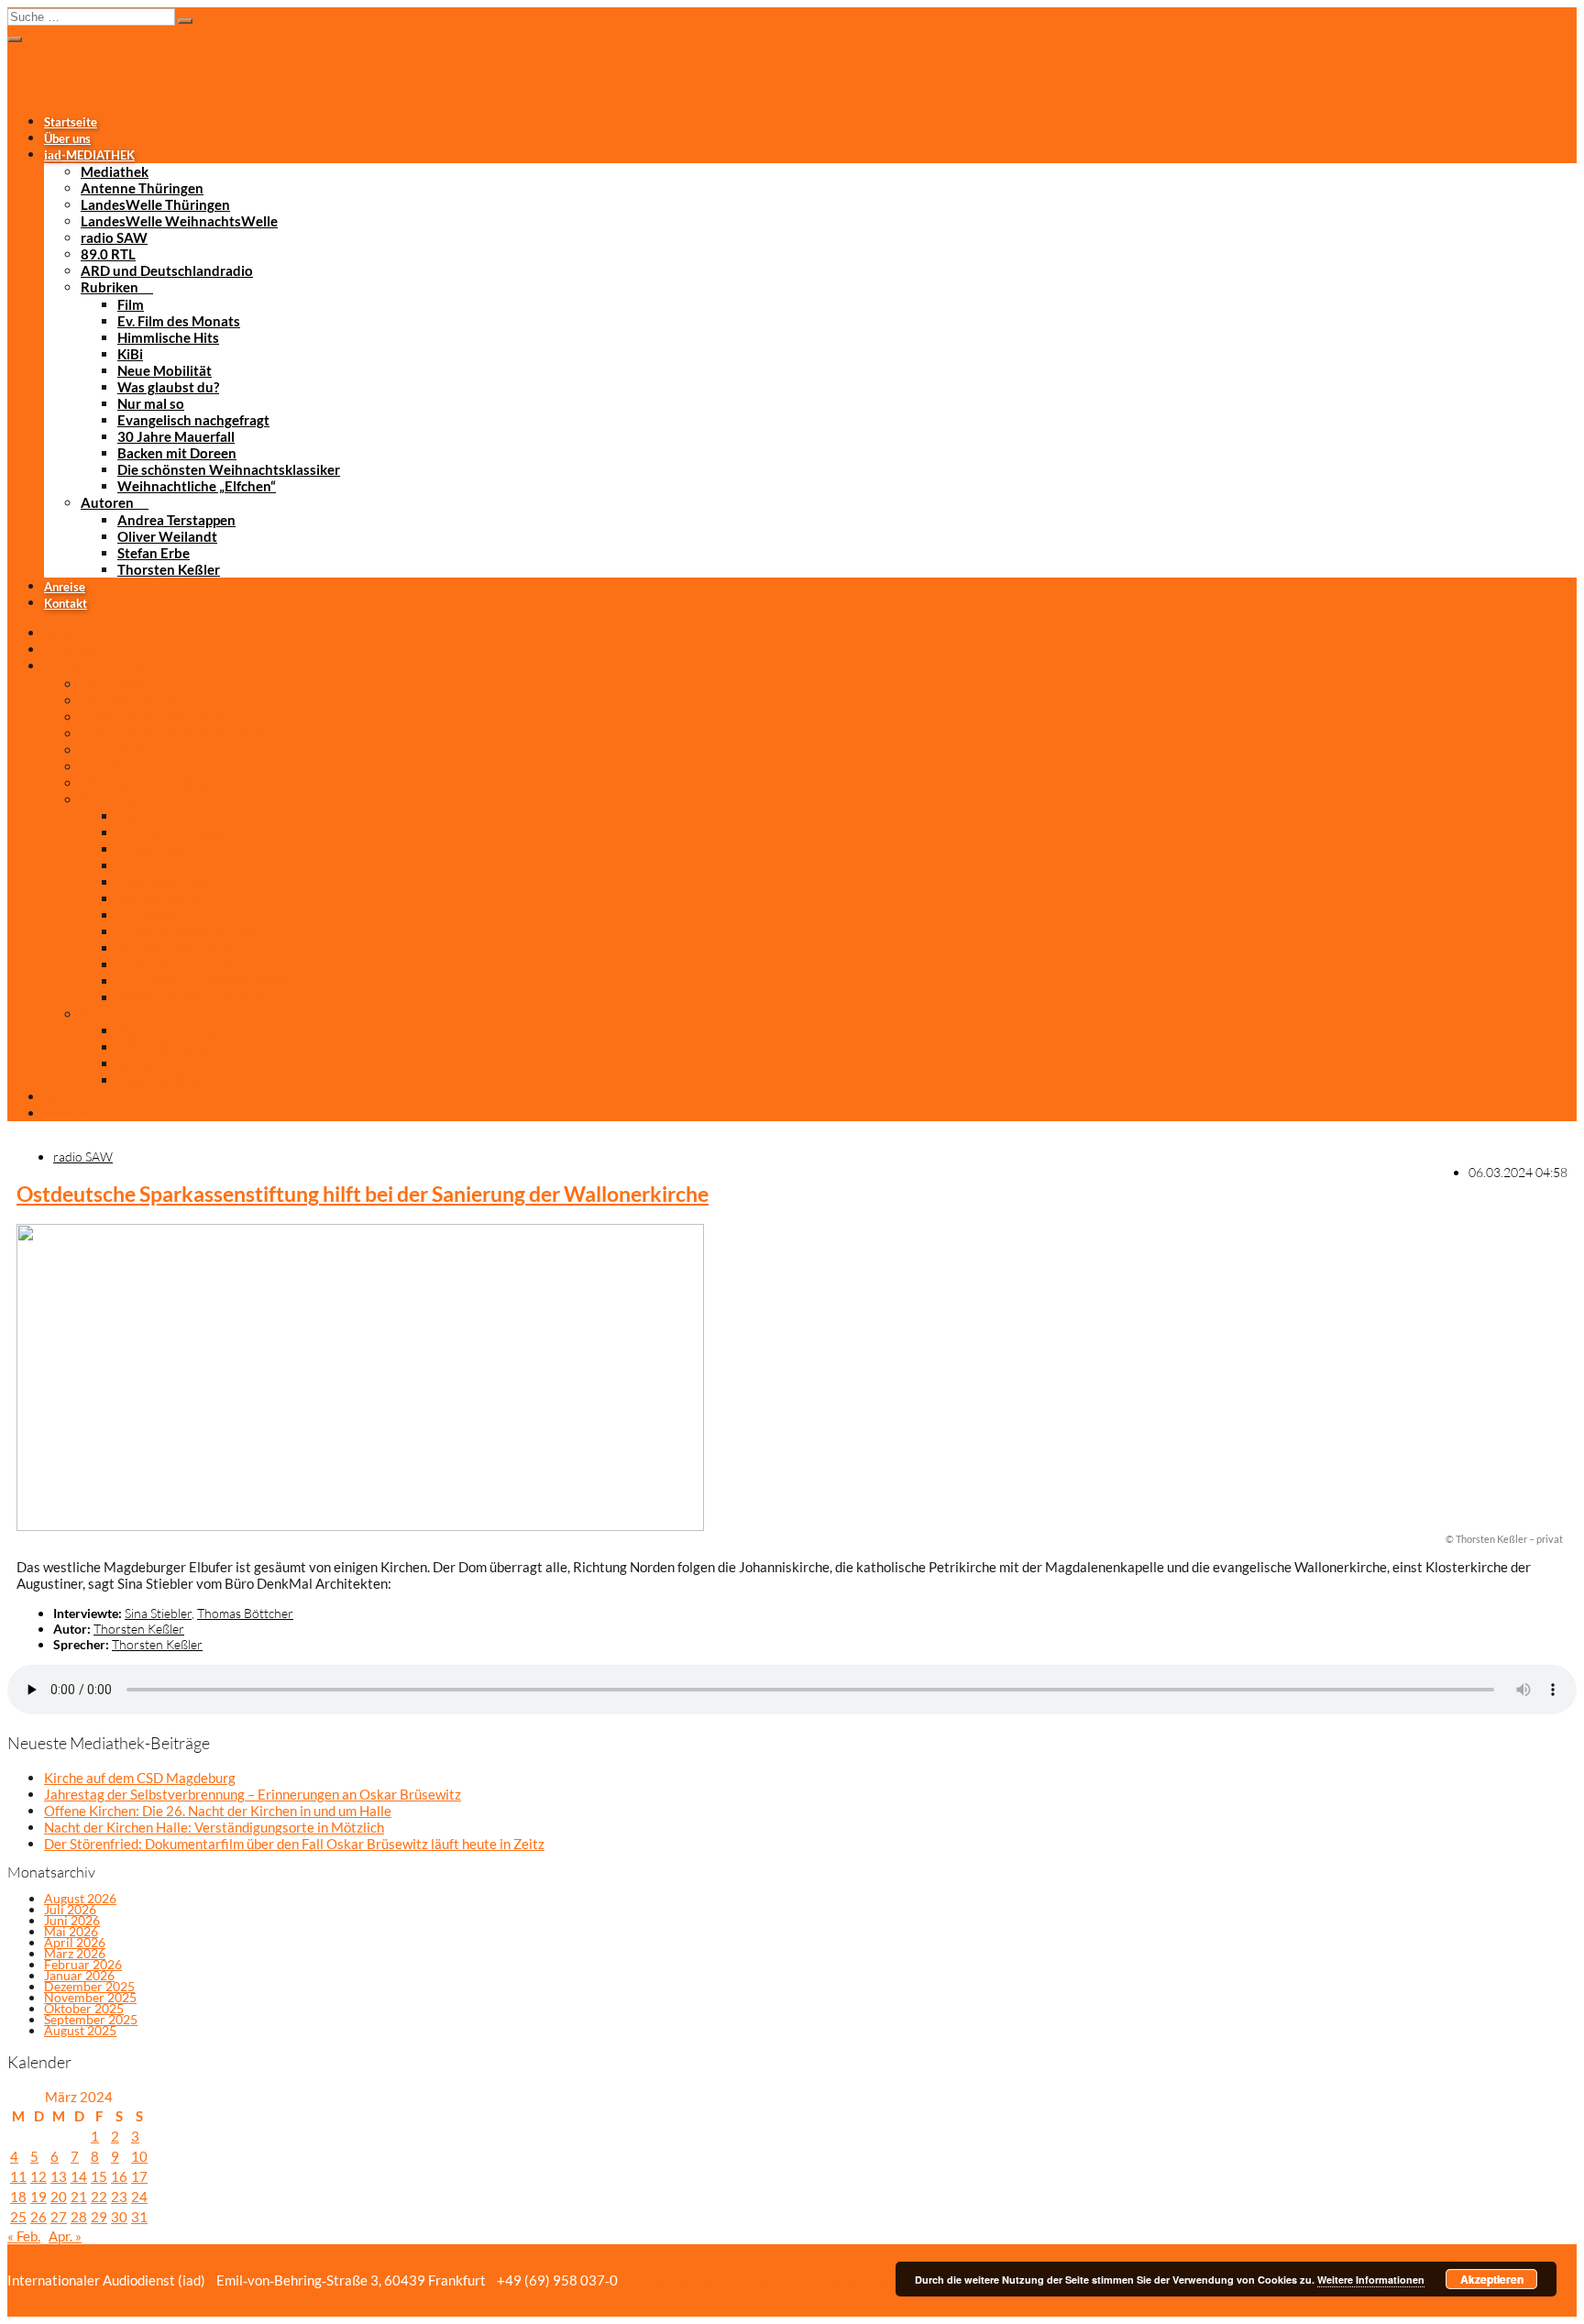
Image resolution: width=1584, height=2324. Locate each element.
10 (139, 2156)
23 (119, 2197)
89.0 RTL (108, 254)
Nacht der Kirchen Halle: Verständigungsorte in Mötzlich (214, 1827)
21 (79, 2197)
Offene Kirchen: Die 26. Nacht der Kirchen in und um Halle (218, 1811)
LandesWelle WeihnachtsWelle (179, 221)
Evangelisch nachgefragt (193, 420)
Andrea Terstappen (176, 520)
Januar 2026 (79, 1975)
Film (131, 304)
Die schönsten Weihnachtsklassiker (229, 469)
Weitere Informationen (1371, 2280)
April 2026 (75, 1942)
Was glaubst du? (168, 387)
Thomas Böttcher (245, 1613)
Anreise (65, 587)
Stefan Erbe (154, 553)
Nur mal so (151, 403)
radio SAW (114, 237)
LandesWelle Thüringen (155, 204)
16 (119, 2176)
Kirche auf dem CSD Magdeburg (140, 1778)
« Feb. (24, 2236)
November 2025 (90, 1997)
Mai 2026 (71, 1931)
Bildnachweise (671, 2280)
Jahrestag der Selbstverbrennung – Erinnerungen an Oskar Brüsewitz (253, 1794)
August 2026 (80, 1898)
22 (99, 2197)
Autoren (107, 502)
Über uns (67, 138)
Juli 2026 (70, 1909)
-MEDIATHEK (89, 155)
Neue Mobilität (165, 370)
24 (139, 2197)
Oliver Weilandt (167, 536)
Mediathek (115, 171)
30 (119, 2217)
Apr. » (65, 2236)
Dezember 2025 (89, 1986)
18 (18, 2197)
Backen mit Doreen (177, 453)
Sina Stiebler (158, 1613)
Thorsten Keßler (169, 569)
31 (139, 2217)
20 (59, 2197)
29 (99, 2217)
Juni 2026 (72, 1920)
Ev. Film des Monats (179, 321)
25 (18, 2217)
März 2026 (75, 1953)
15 (99, 2176)
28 (79, 2217)
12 (38, 2176)
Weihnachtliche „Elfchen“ (197, 486)
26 (38, 2217)
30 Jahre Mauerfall (176, 436)
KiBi (130, 354)
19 (38, 2197)
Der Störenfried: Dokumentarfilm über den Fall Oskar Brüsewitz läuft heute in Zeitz (294, 1844)
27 (59, 2217)
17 (139, 2176)
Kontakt (66, 603)
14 (79, 2176)
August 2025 (80, 2030)
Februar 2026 (83, 1964)
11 (18, 2176)
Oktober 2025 (84, 2008)
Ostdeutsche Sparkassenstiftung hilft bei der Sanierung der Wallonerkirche (363, 1194)
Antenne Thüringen (142, 188)
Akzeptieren (1492, 2279)
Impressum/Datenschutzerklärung (827, 2280)
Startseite (71, 122)
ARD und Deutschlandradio (167, 270)
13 (59, 2176)
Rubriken (110, 287)
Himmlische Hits (168, 337)
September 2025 (91, 2019)
